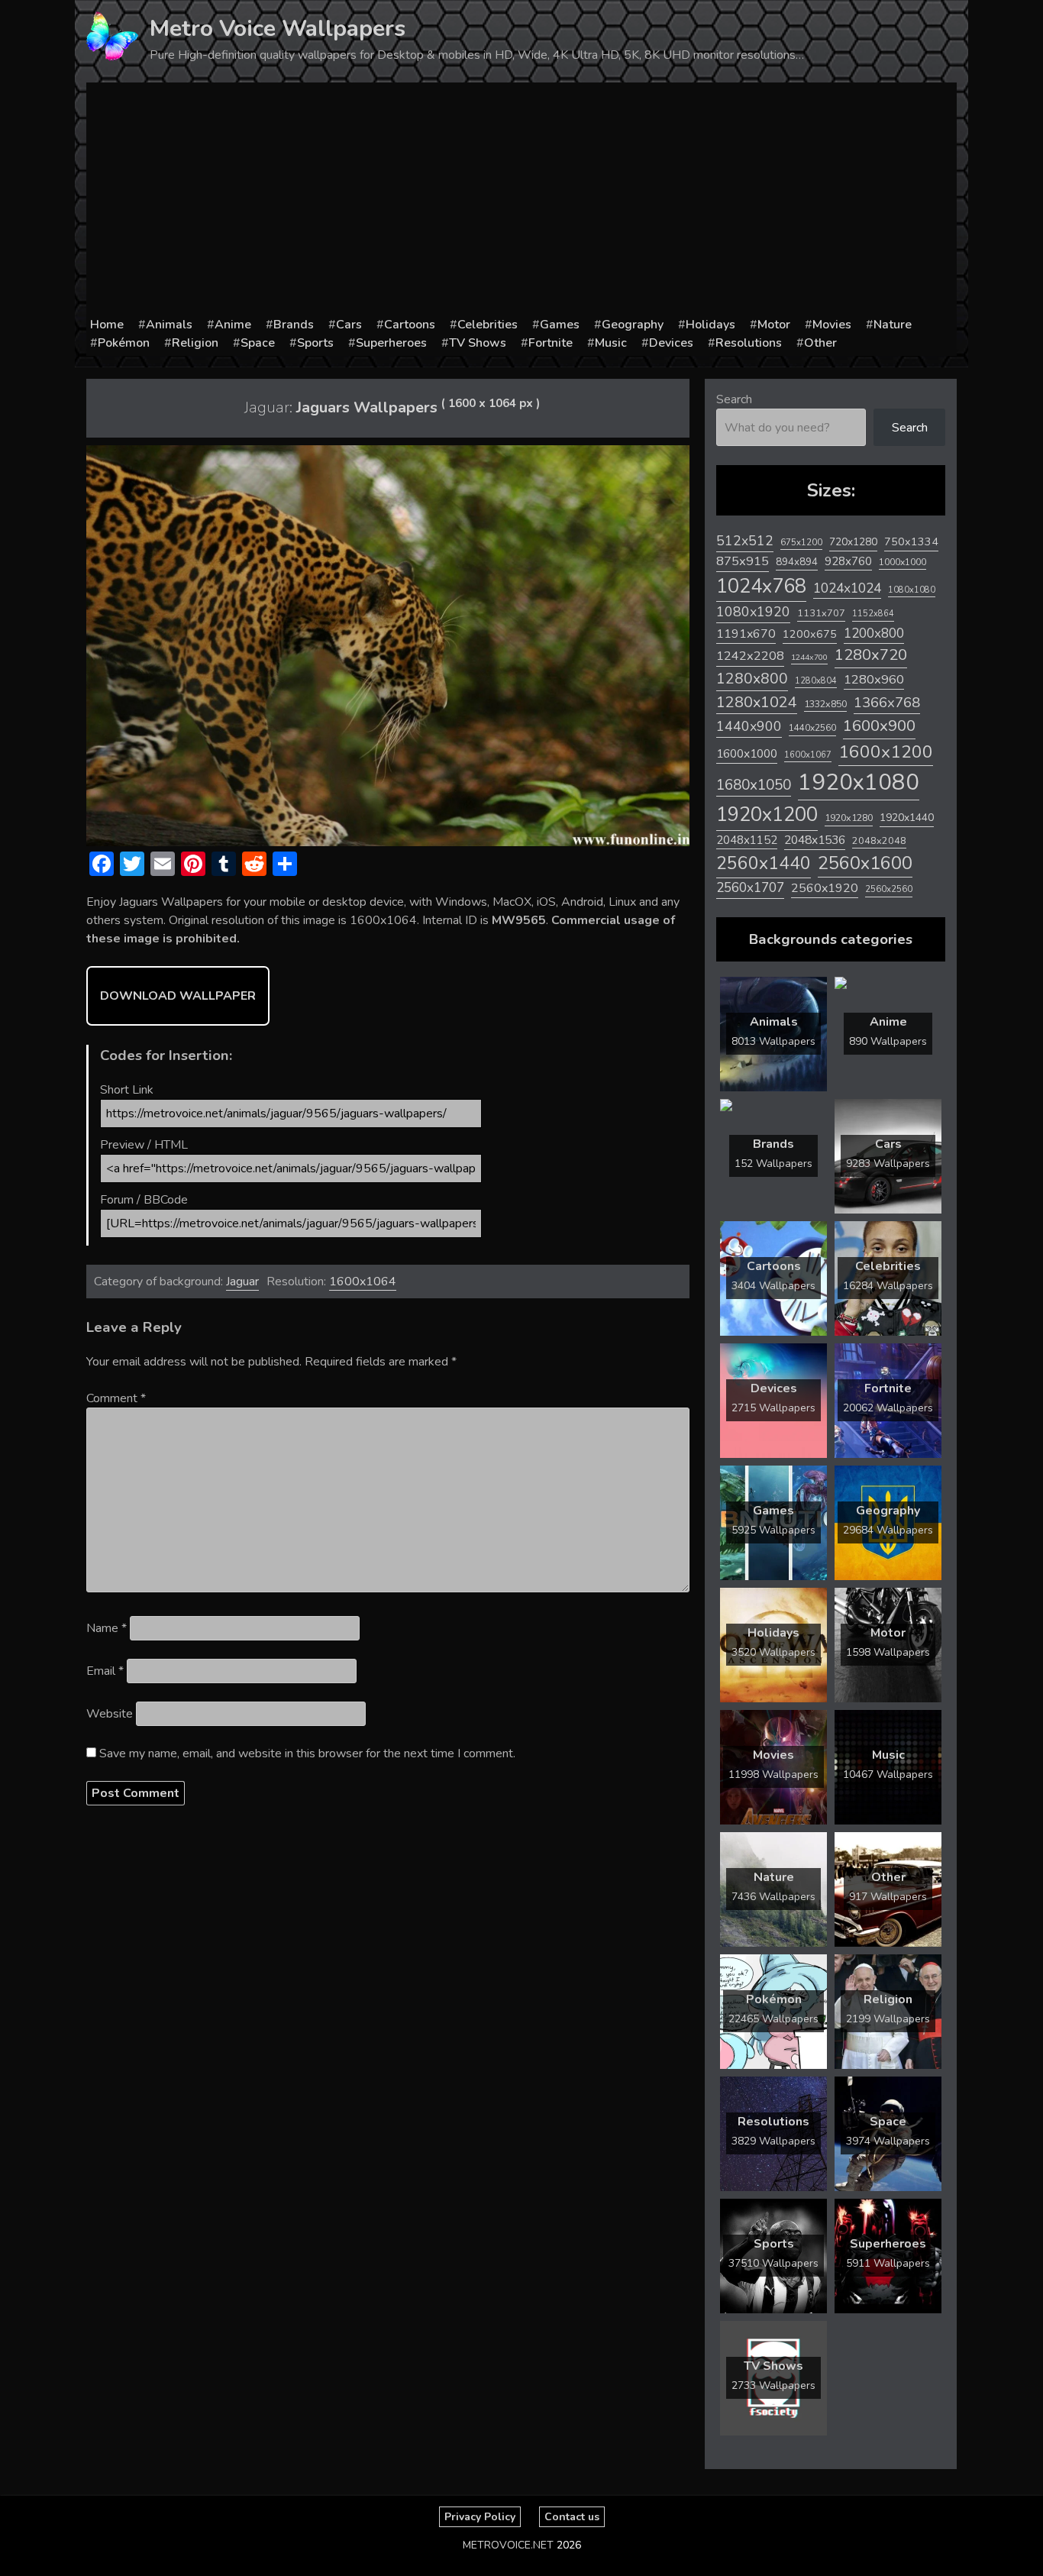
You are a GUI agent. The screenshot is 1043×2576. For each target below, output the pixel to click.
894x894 (797, 562)
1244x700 (809, 657)
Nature (893, 325)
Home (107, 325)
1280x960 (874, 679)
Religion (195, 343)
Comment (116, 1398)
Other (820, 343)
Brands (294, 325)
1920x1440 (907, 818)
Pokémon (124, 343)
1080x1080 (912, 590)
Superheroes (391, 343)
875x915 (743, 561)
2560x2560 (889, 889)
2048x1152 (747, 840)
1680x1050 (754, 785)
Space (258, 343)
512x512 (745, 541)
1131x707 (821, 613)
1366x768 (887, 703)
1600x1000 (747, 754)
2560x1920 (825, 888)
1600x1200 (886, 752)
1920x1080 (859, 782)
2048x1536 (815, 840)
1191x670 (746, 634)
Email (105, 1671)
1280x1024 (757, 702)
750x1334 (911, 542)
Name (107, 1628)
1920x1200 (767, 814)
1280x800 (752, 679)
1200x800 (874, 633)
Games (560, 325)
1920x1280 (849, 818)
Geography (633, 325)
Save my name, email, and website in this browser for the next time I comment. (307, 1753)
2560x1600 (865, 863)
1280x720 (871, 655)
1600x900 (879, 726)
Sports (315, 343)
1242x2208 (750, 656)
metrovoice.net (508, 2545)
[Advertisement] (521, 201)
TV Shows (478, 343)
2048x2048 (879, 840)
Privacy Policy (480, 2517)
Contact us (572, 2517)
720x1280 (853, 542)
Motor (774, 325)
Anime (233, 325)
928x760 (848, 561)
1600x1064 (363, 1282)
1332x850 (825, 704)
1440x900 (749, 726)
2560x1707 (750, 888)
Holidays (710, 325)
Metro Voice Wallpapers (278, 29)
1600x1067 (808, 755)
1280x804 (816, 681)
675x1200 (801, 542)
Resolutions (749, 343)
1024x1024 (847, 588)
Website (110, 1714)
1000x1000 (903, 562)
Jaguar (242, 1282)
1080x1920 (753, 612)
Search (734, 399)
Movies (832, 325)
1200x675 (810, 634)
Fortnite (551, 343)
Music (611, 343)
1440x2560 (812, 728)
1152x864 (873, 614)
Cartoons (410, 325)
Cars (349, 325)
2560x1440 (764, 863)
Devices (671, 343)
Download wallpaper (178, 996)
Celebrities (488, 325)
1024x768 (761, 586)
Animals (169, 325)
